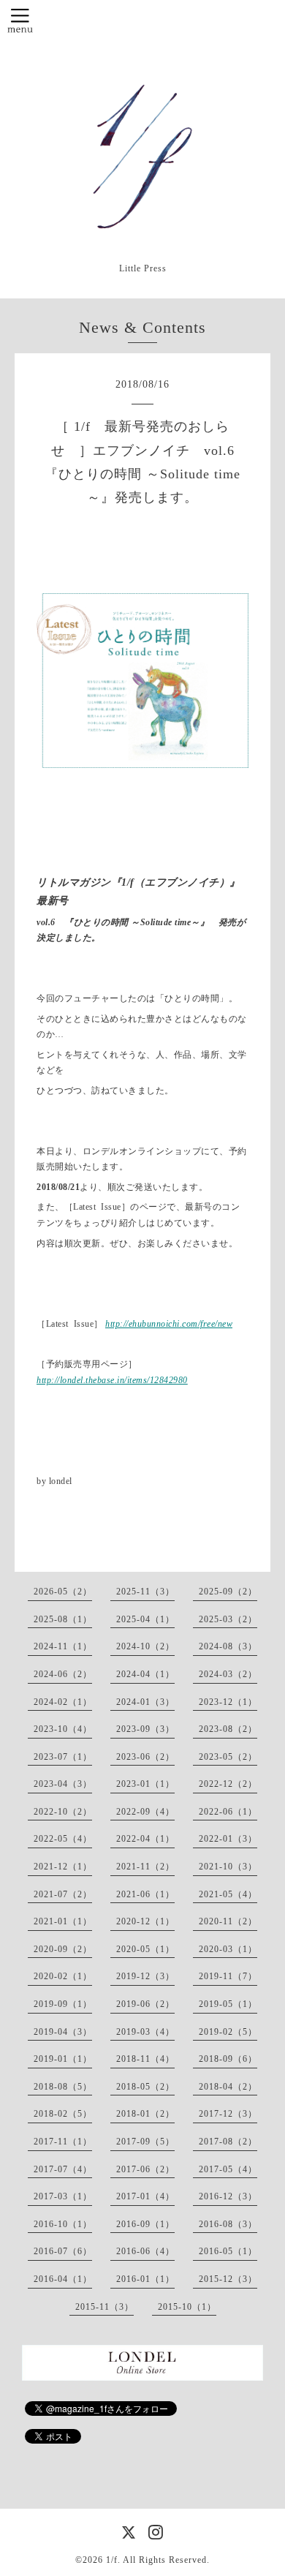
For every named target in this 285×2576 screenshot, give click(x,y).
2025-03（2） (228, 1619)
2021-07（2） (63, 1894)
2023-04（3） (63, 1784)
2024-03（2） (228, 1674)
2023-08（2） (228, 1729)
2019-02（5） (228, 2032)
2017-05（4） (228, 2169)
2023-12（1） (228, 1702)
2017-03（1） (63, 2196)
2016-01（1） (145, 2279)
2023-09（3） (145, 1729)
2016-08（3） (228, 2224)
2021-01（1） (63, 1921)
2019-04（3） (63, 2032)
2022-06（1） (228, 1812)
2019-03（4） (145, 2032)
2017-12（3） (228, 2114)
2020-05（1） (145, 1949)
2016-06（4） (145, 2251)
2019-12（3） (145, 1976)
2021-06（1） (145, 1894)
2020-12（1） (145, 1921)
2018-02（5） (63, 2114)
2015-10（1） (187, 2307)
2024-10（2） (145, 1646)
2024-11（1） (63, 1646)
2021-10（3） (228, 1867)
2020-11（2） (228, 1921)
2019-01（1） (63, 2059)
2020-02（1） (63, 1976)
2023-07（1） (63, 1757)
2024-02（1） (63, 1702)
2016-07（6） (63, 2251)
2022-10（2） (63, 1812)
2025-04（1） (145, 1619)
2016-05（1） (228, 2251)
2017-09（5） (145, 2142)
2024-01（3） (145, 1702)
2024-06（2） (63, 1674)
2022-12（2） (228, 1784)
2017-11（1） (63, 2142)
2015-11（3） (104, 2307)
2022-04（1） (145, 1839)
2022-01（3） (228, 1839)
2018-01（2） (145, 2114)
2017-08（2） (228, 2142)
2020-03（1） (228, 1949)
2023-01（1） (145, 1784)
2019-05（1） (228, 2004)
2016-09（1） (145, 2224)
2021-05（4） (228, 1894)
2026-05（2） (63, 1592)
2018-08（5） (63, 2087)
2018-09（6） (228, 2059)
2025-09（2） (228, 1592)
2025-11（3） (145, 1592)
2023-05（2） (228, 1757)
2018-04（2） (228, 2087)
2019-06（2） (145, 2004)
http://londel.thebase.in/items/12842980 (112, 1380)
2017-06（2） (145, 2169)
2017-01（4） (145, 2196)
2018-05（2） (145, 2087)
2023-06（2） (145, 1757)
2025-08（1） (63, 1619)
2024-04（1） (145, 1674)
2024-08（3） (228, 1646)
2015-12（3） (228, 2279)
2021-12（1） (63, 1867)
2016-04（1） (63, 2279)
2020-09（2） (63, 1949)
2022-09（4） (145, 1812)
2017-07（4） (63, 2169)
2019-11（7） (228, 1976)
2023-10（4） (63, 1729)
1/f (112, 2560)
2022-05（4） (63, 1839)
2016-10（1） (63, 2224)
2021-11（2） (145, 1867)
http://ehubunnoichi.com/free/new (169, 1324)
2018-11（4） (145, 2059)
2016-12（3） (228, 2196)
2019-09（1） (63, 2004)
